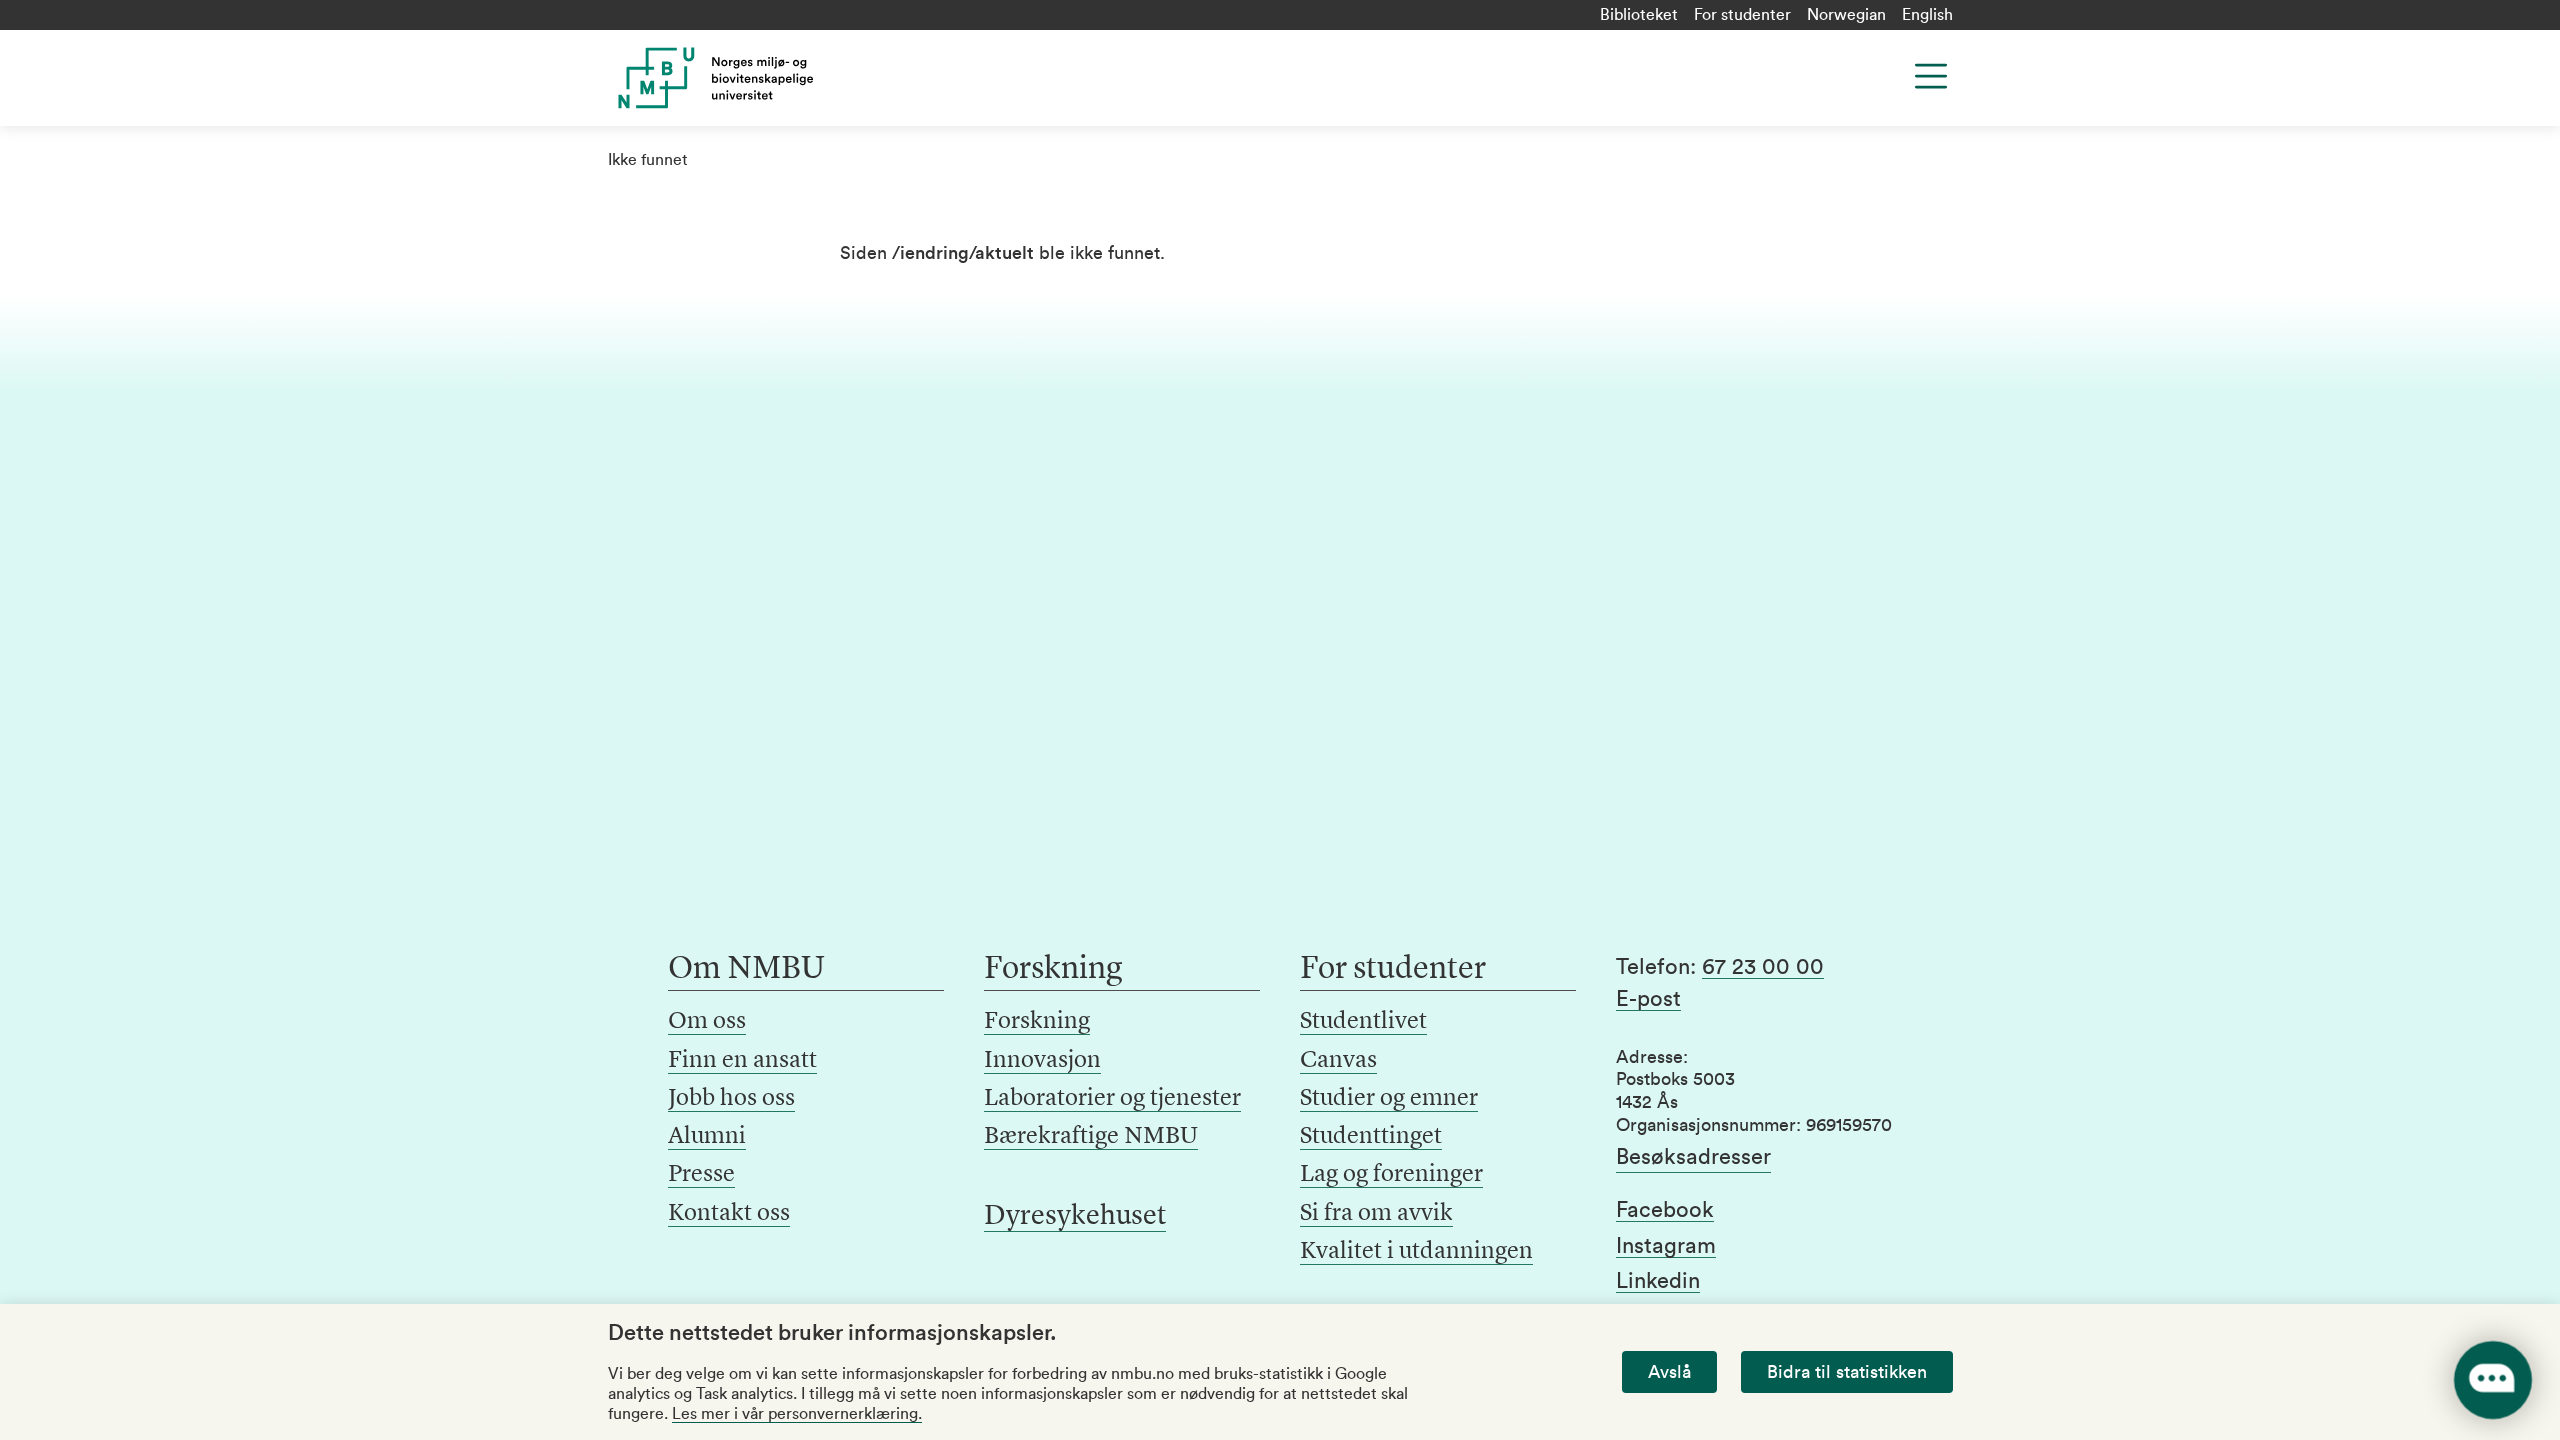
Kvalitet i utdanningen (1416, 1252)
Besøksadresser (1693, 1157)
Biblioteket (1639, 15)
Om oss (707, 1022)
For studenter (1742, 15)
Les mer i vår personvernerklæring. (797, 1414)
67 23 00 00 (1763, 967)
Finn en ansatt (742, 1061)
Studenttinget (1371, 1137)
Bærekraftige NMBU (1091, 1137)
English (1927, 15)
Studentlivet (1363, 1022)
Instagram (1666, 1246)
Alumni (707, 1137)
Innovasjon (1042, 1061)
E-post (1648, 999)
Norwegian (1846, 15)
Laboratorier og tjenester (1112, 1099)
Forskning (1037, 1022)
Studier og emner (1389, 1099)
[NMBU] (761, 78)
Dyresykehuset (1075, 1217)
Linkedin (1658, 1281)
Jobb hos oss (731, 1099)
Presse (701, 1175)
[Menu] (1931, 76)
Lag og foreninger (1391, 1175)
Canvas (1338, 1061)
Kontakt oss (729, 1214)
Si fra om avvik (1376, 1214)
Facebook (1665, 1210)
